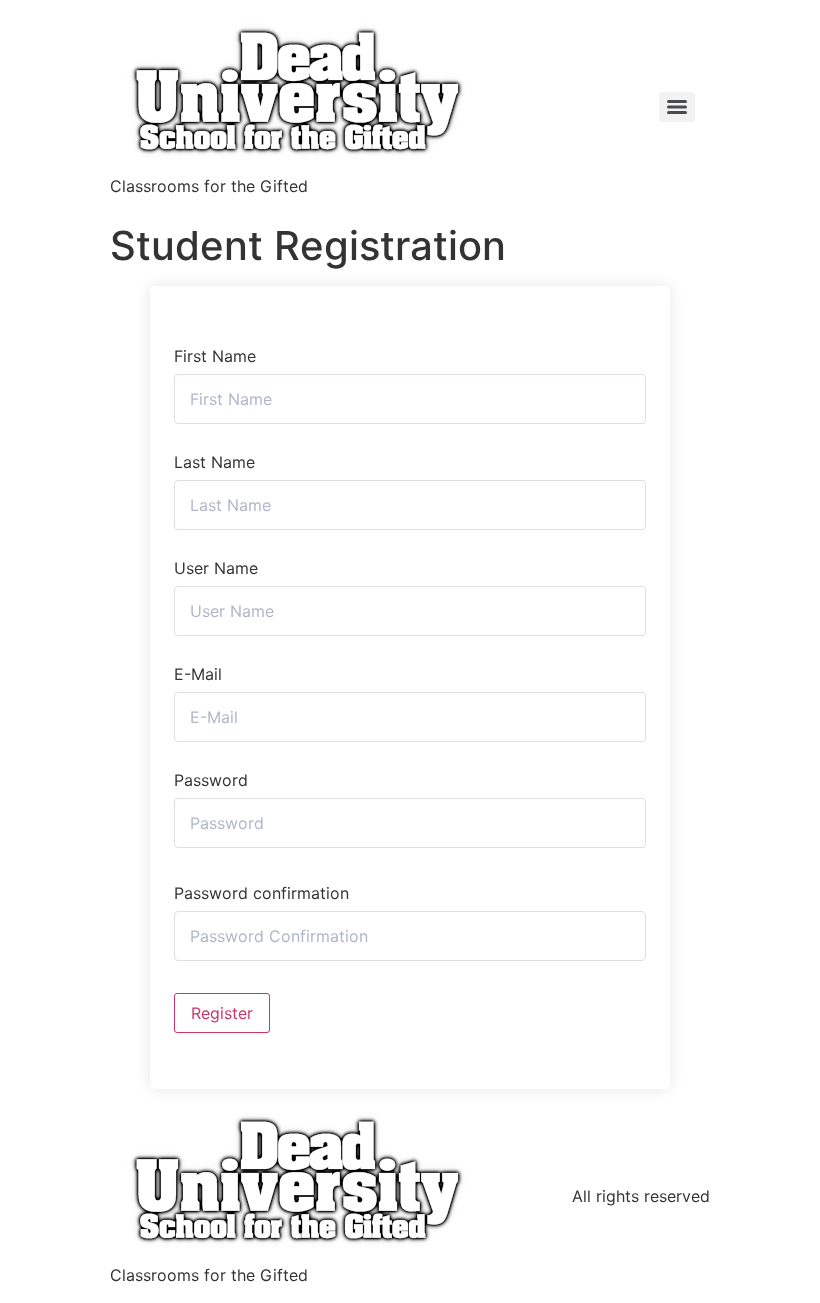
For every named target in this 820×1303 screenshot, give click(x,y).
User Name (216, 568)
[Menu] (677, 107)
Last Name (214, 462)
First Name (215, 356)
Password (211, 780)
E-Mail (198, 674)
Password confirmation (261, 893)
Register (222, 1013)
